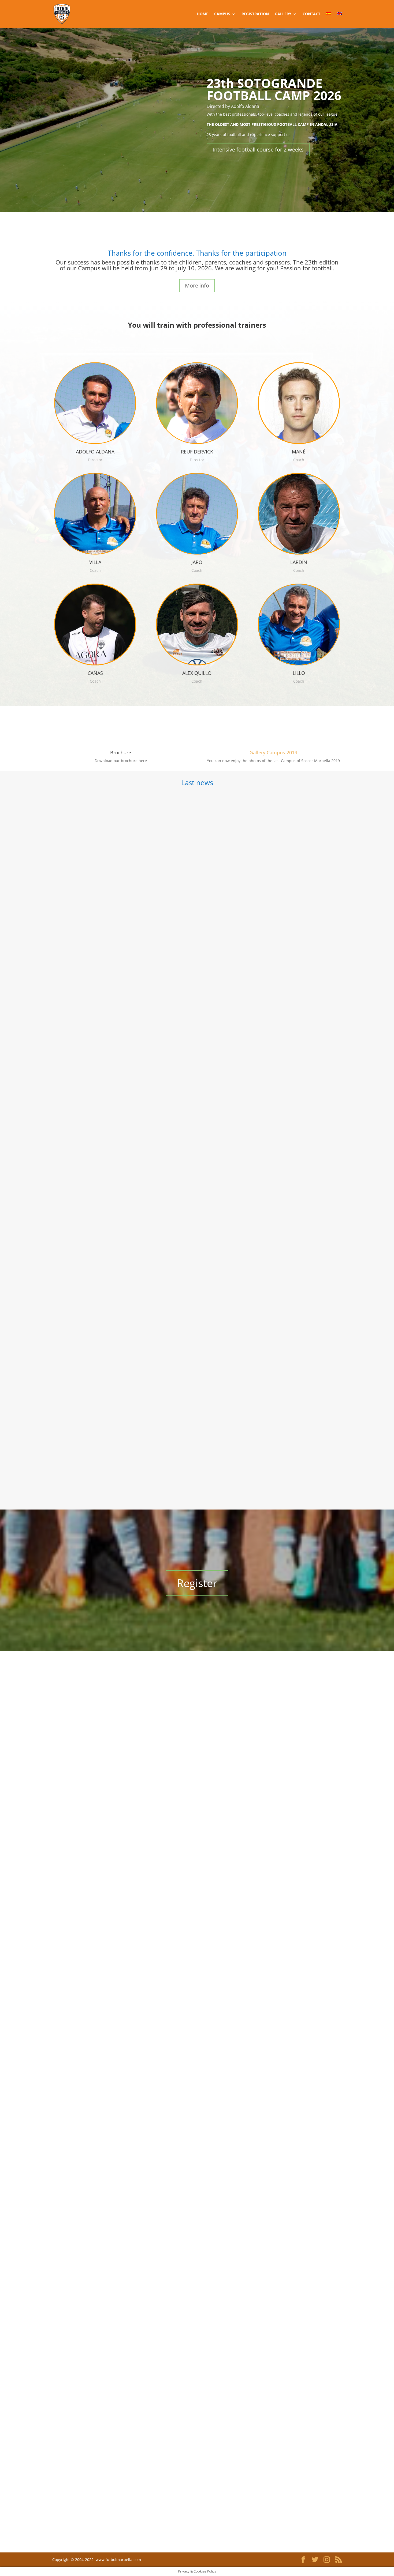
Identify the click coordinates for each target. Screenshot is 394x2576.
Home (202, 14)
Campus (222, 14)
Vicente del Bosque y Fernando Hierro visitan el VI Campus (124, 985)
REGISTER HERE (197, 233)
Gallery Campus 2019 (273, 752)
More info (197, 285)
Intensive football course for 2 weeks (258, 150)
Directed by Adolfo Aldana (233, 106)
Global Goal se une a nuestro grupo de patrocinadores (119, 1224)
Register (197, 1583)
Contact (311, 14)
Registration (255, 14)
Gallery (283, 14)
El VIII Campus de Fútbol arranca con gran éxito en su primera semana (137, 1462)
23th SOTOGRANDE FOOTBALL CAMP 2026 (274, 89)
